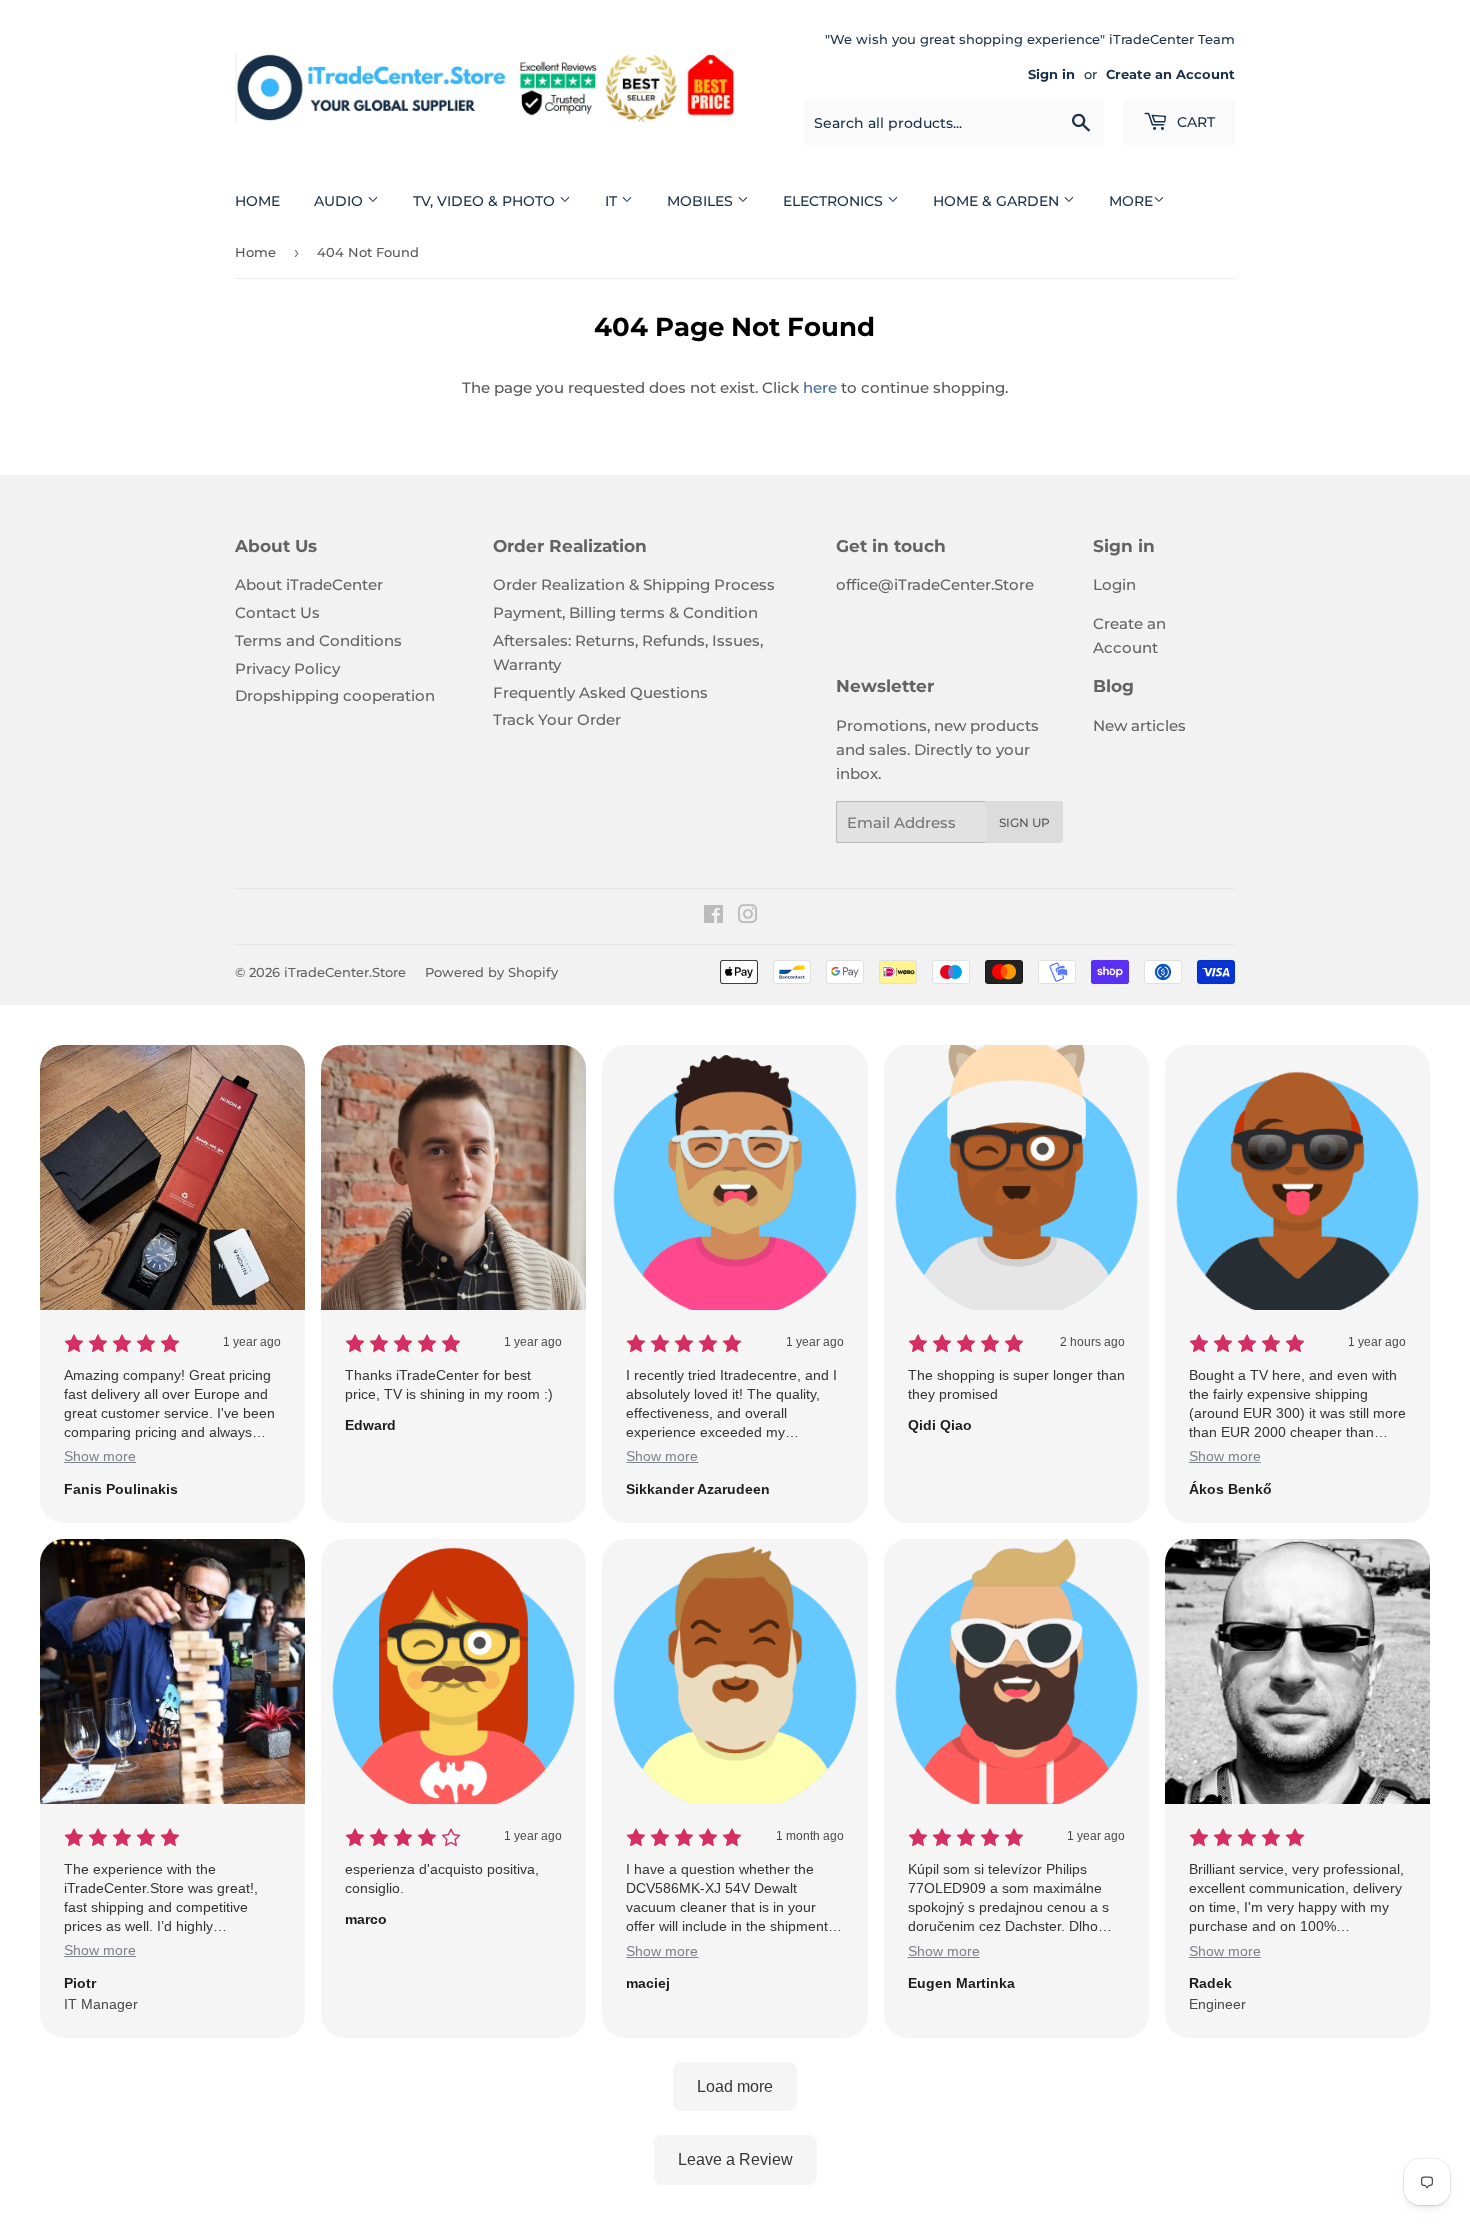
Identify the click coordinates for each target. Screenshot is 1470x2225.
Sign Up (1024, 822)
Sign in (1051, 74)
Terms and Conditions (318, 640)
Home (257, 201)
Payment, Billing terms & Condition (625, 612)
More (1131, 201)
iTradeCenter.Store (345, 972)
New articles (1139, 725)
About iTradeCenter (309, 584)
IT (613, 201)
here (820, 387)
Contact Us (277, 612)
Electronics (835, 201)
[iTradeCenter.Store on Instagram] (748, 916)
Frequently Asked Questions (600, 692)
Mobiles (702, 201)
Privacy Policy (287, 668)
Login (1114, 584)
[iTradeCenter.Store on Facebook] (713, 916)
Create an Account (1170, 74)
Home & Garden (998, 201)
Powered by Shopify (491, 972)
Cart (1194, 122)
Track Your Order (557, 719)
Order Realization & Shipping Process (634, 584)
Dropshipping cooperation (335, 695)
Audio (340, 201)
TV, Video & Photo (486, 201)
